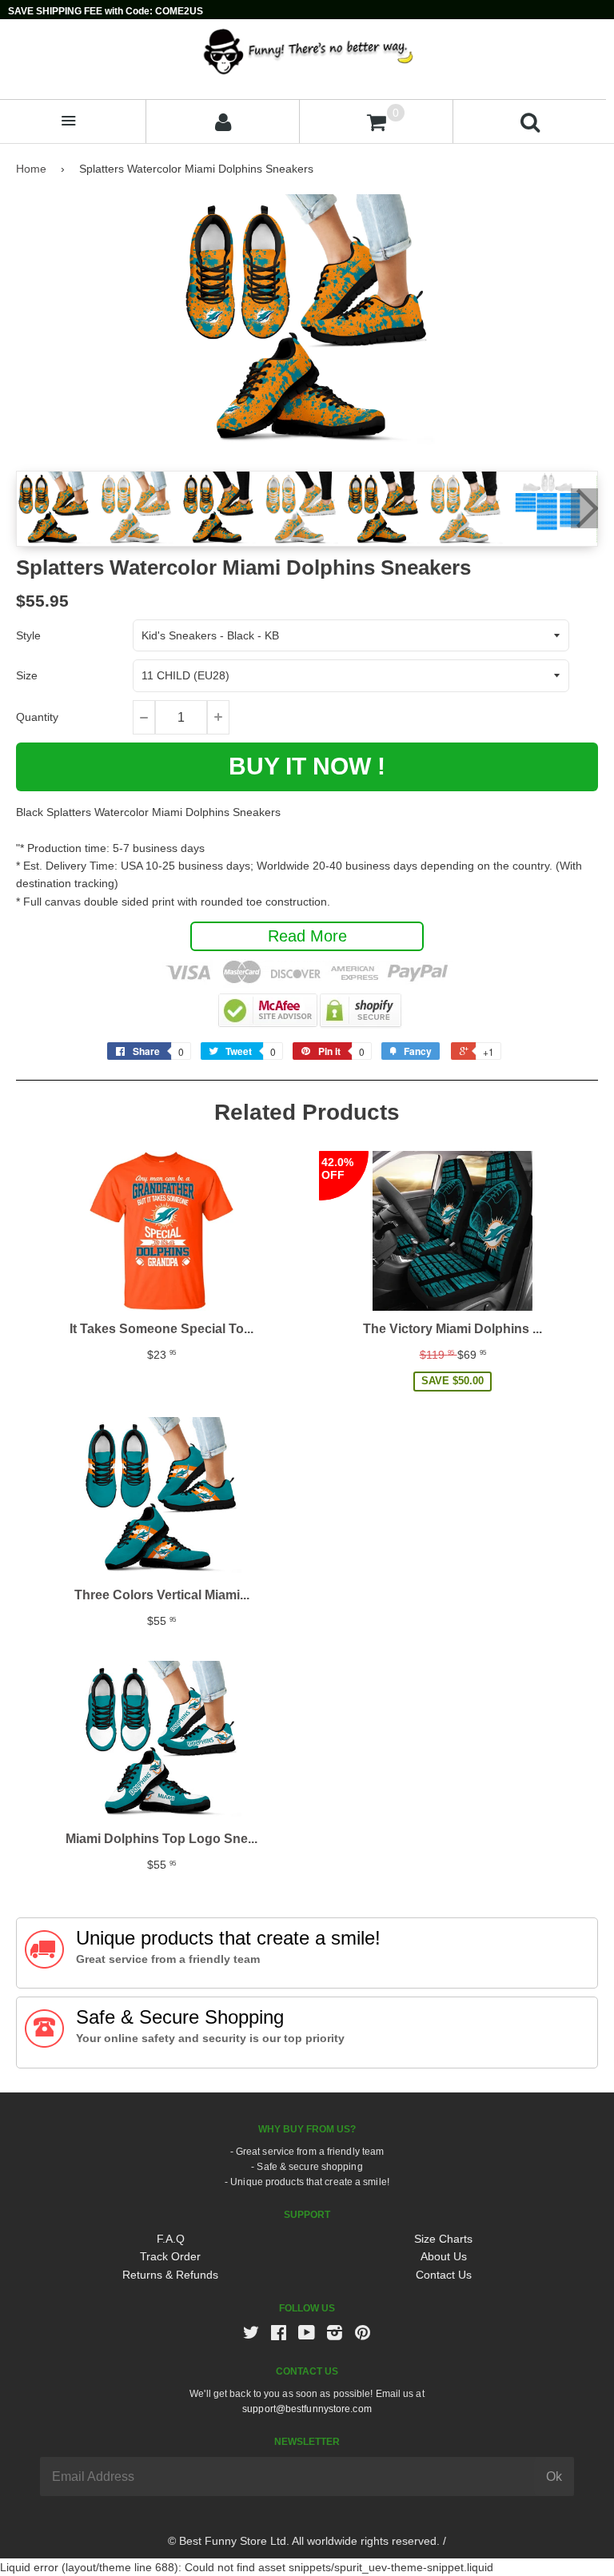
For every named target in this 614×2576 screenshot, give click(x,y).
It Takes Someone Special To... (161, 1329)
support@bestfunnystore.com (307, 2409)
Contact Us (444, 2275)
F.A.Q (171, 2239)
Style (28, 635)
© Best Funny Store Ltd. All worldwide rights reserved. (304, 2541)
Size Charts (443, 2239)
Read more (307, 936)
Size (27, 675)
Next (584, 508)
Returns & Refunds (170, 2275)
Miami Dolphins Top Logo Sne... (161, 1839)
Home (31, 169)
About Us (444, 2256)
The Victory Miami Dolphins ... (453, 1329)
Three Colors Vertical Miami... (162, 1595)
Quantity (37, 717)
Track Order (170, 2256)
